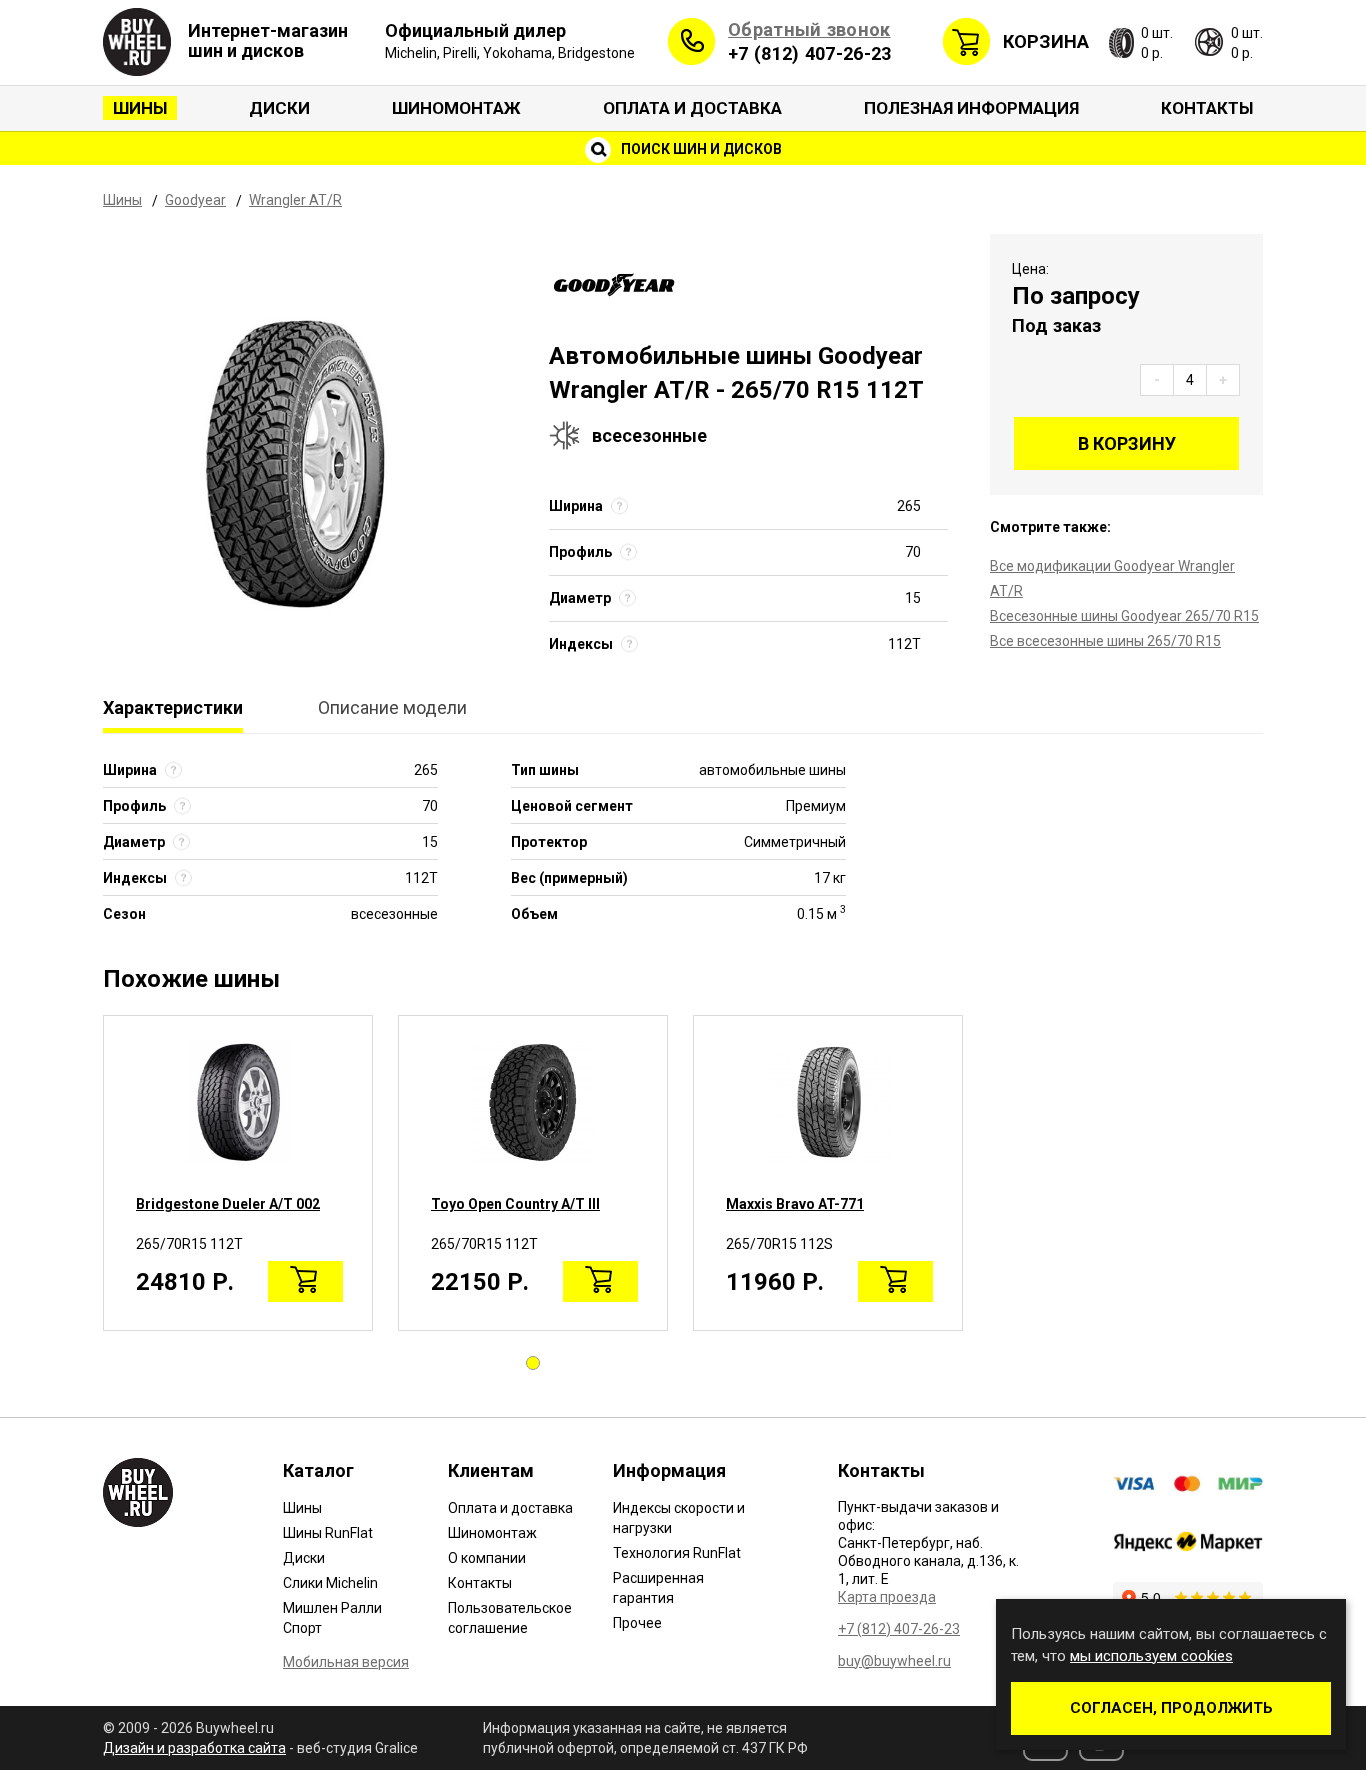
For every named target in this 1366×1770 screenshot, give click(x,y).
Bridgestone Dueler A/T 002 (228, 1204)
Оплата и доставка (692, 108)
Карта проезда (887, 1597)
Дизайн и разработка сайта (194, 1748)
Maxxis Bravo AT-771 (795, 1204)
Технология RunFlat (677, 1553)
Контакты (1207, 108)
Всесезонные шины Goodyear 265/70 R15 (1124, 616)
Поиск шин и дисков (700, 149)
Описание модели (392, 707)
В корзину (1127, 443)
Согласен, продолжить (1171, 1708)
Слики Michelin (330, 1583)
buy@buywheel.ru (894, 1661)
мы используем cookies (1151, 1656)
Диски (279, 108)
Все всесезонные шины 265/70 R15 (1105, 641)
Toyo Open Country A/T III (515, 1204)
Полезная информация (971, 108)
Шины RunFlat (328, 1533)
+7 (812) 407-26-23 (809, 53)
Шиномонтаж (456, 108)
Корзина (1046, 41)
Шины (140, 108)
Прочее (637, 1623)
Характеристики (173, 707)
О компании (487, 1558)
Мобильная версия (346, 1662)
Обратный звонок (809, 29)
